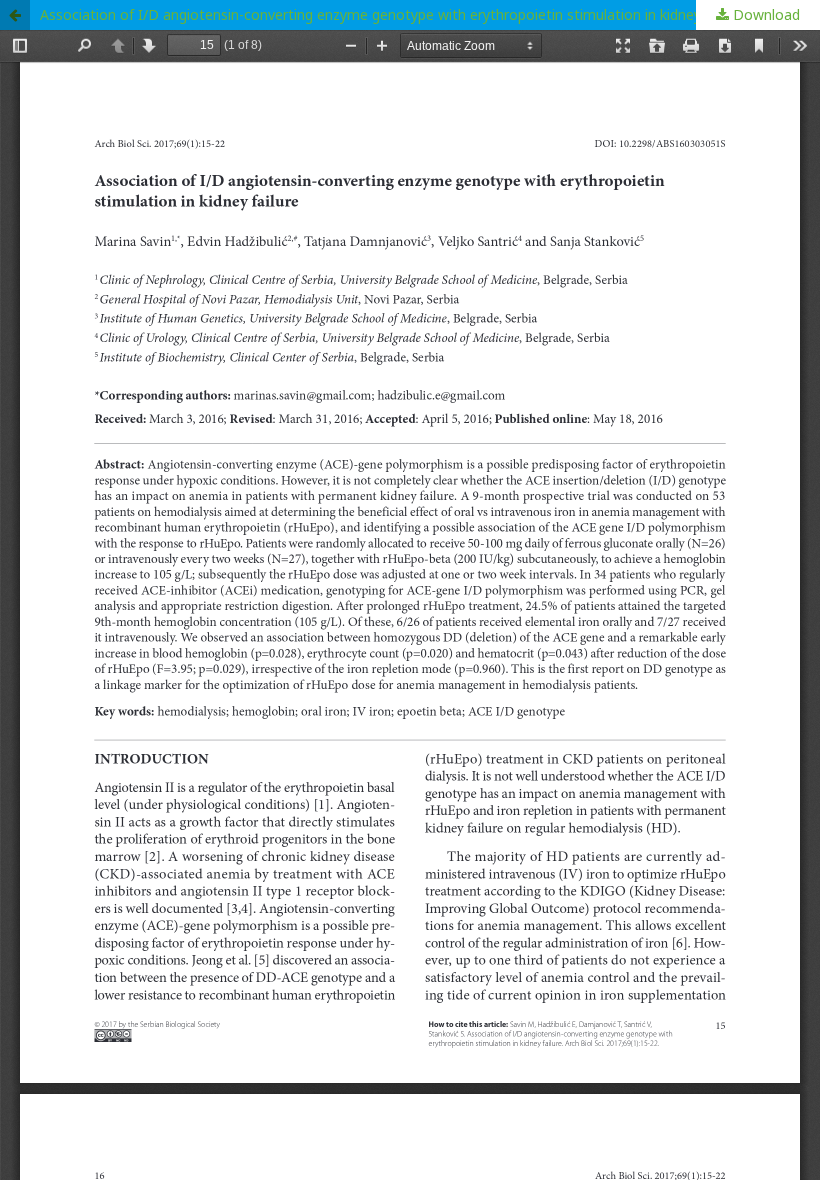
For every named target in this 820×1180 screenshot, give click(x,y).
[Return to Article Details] (15, 15)
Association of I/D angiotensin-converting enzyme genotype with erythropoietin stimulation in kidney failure (392, 14)
